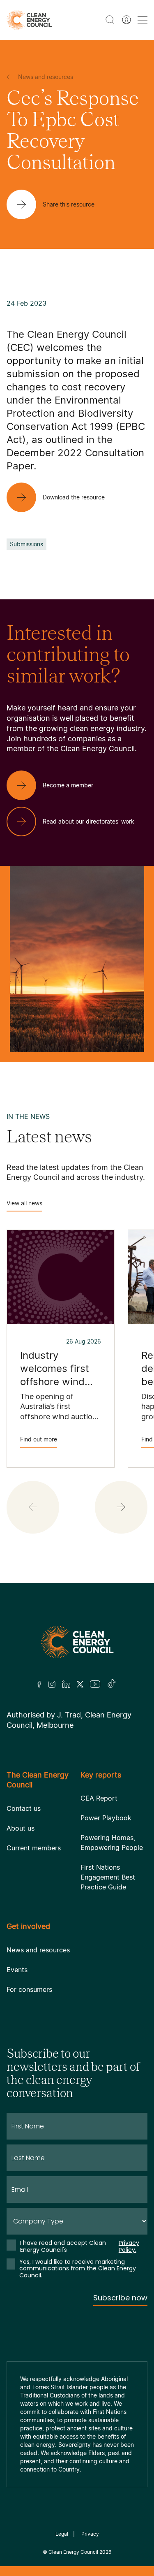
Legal (62, 2534)
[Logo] (77, 1642)
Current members (34, 1848)
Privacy (90, 2534)
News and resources (38, 1950)
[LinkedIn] (66, 1684)
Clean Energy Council (73, 2552)
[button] (121, 1507)
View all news (24, 1203)
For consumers (29, 1989)
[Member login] (126, 20)
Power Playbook (106, 1818)
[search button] (110, 20)
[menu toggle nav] (143, 20)
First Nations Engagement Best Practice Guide (108, 1877)
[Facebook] (39, 1684)
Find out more (39, 1439)
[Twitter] (80, 1684)
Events (17, 1970)
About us (21, 1828)
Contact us (24, 1808)
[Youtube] (95, 1684)
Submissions (26, 544)
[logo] (29, 20)
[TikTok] (112, 1684)
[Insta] (52, 1684)
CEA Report (99, 1798)
